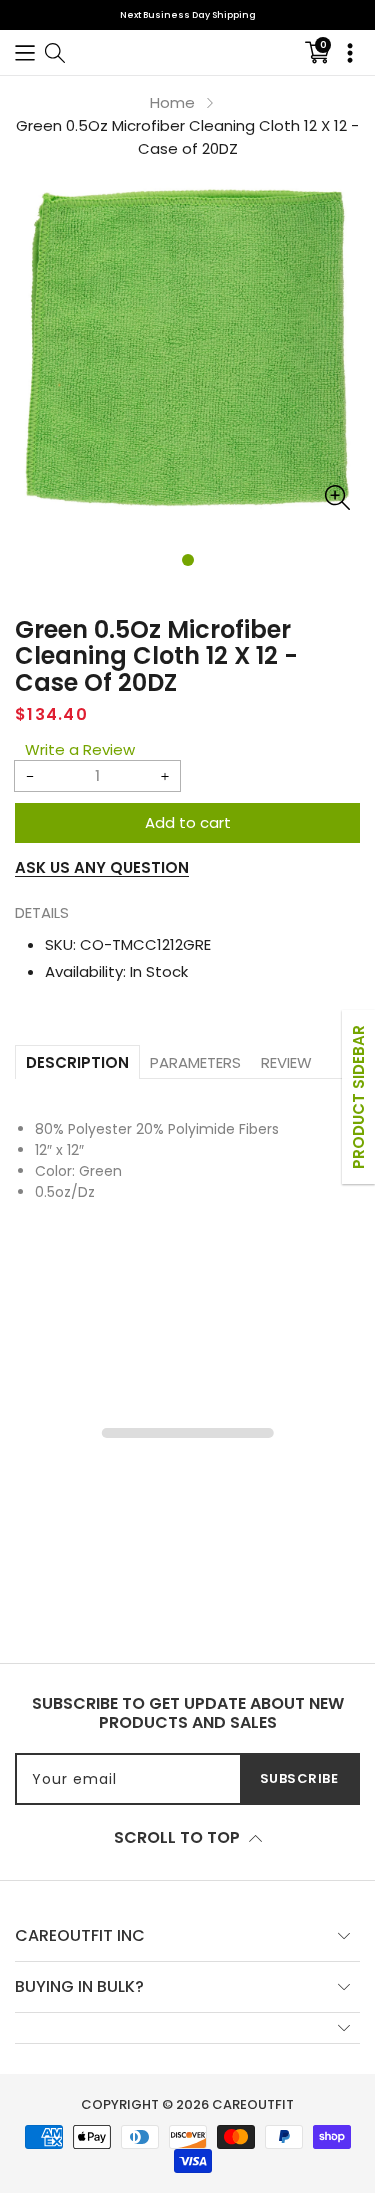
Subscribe (299, 1778)
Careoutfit (253, 2104)
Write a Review (80, 749)
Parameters (195, 1062)
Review (286, 1062)
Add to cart (188, 822)
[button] (25, 52)
